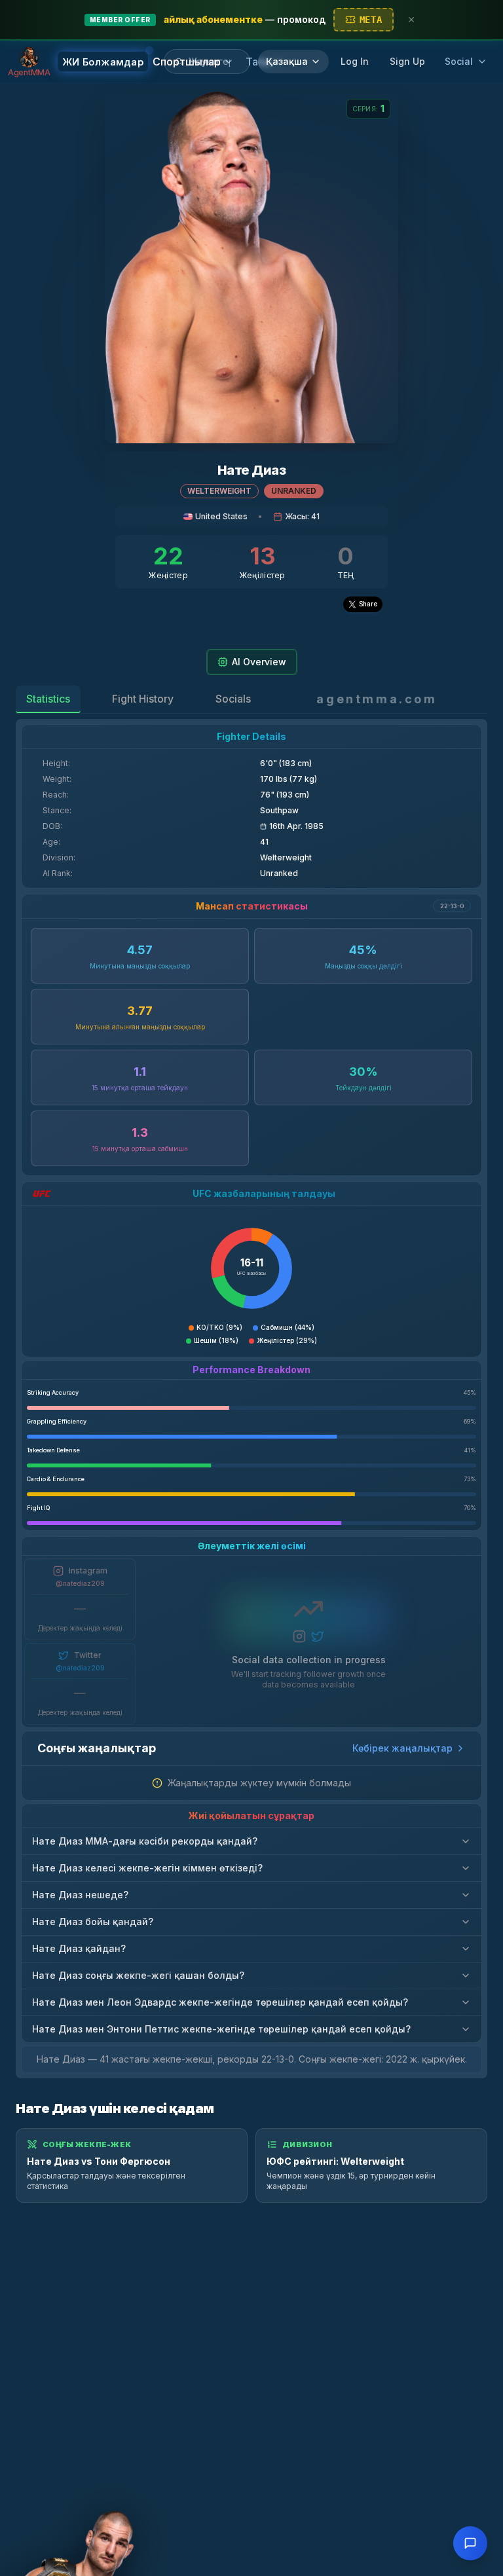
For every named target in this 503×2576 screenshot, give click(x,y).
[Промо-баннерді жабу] (411, 20)
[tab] (48, 699)
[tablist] (139, 699)
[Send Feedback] (470, 2543)
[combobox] (214, 62)
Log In (355, 61)
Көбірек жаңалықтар (402, 1748)
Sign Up (407, 61)
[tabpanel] (251, 1399)
